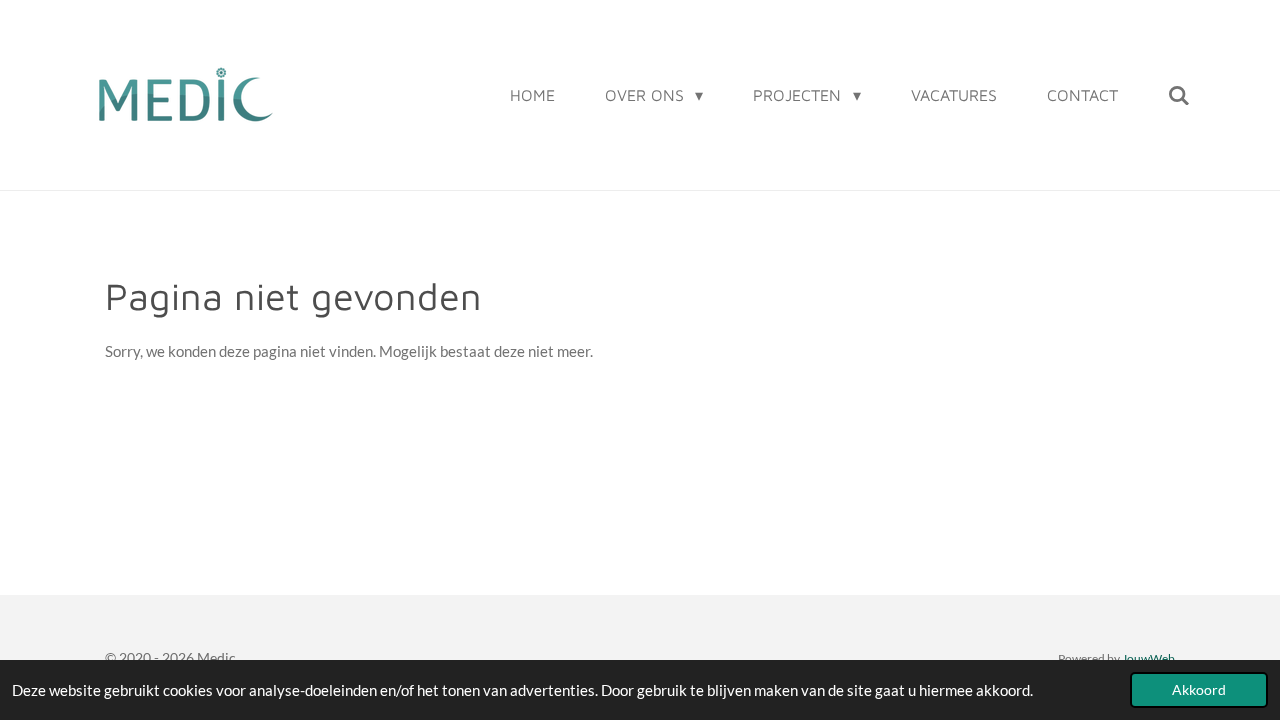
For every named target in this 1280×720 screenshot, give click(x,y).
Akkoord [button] (1199, 690)
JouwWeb (1148, 658)
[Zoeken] (1179, 95)
